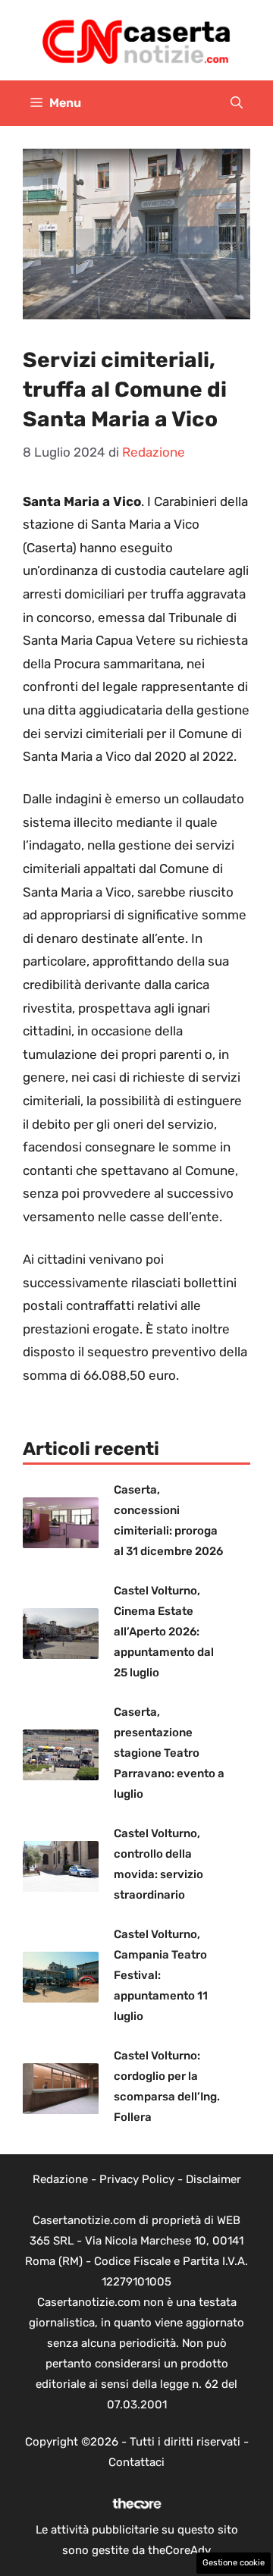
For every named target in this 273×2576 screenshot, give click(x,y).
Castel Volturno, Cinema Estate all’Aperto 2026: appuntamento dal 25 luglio (164, 1632)
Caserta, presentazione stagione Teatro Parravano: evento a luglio (169, 1753)
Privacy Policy (137, 2179)
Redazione (60, 2179)
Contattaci (136, 2462)
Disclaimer (213, 2179)
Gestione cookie (234, 2563)
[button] (237, 103)
